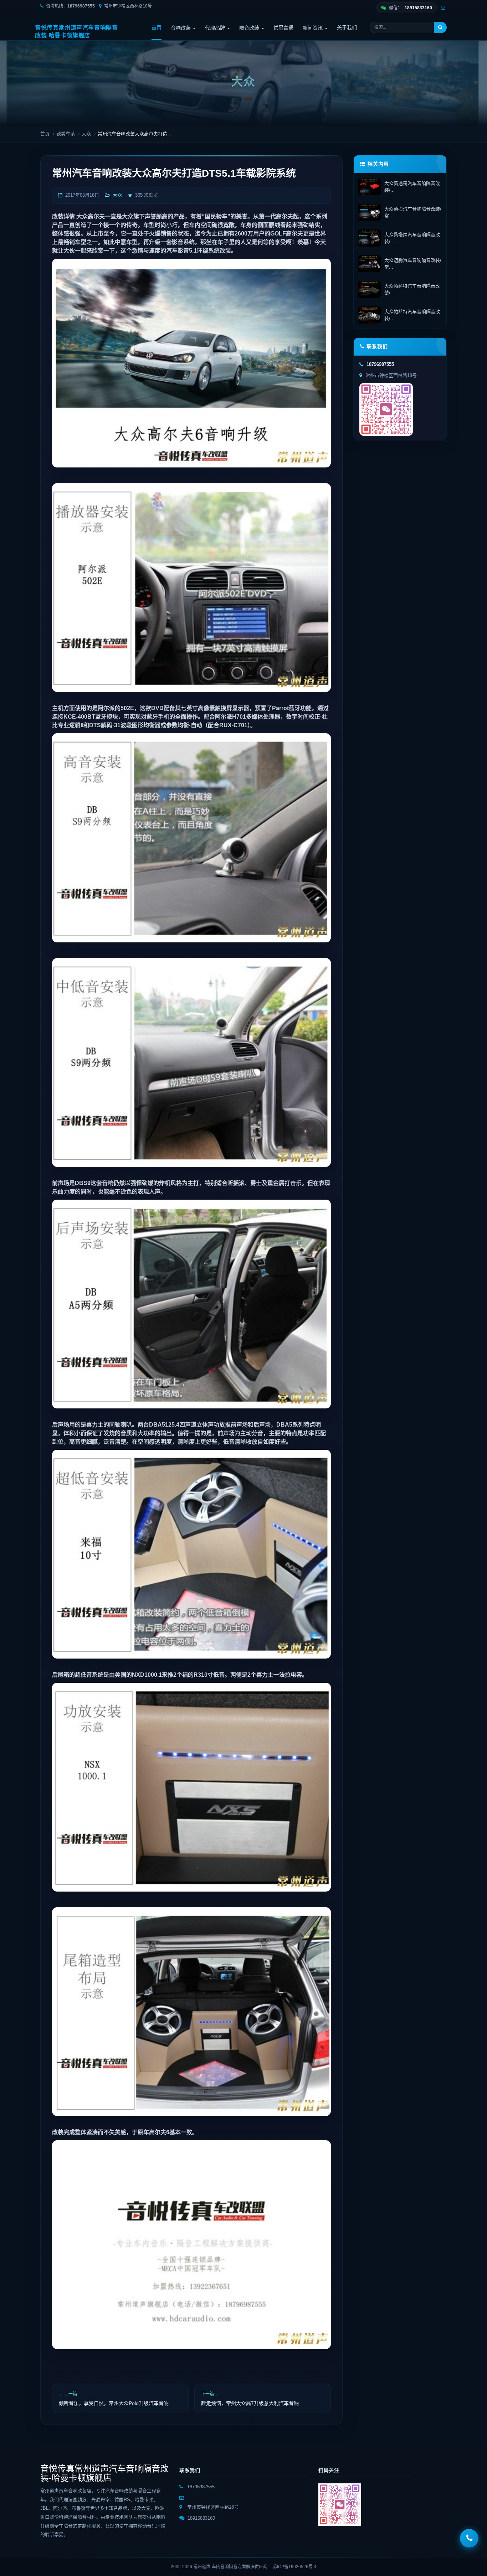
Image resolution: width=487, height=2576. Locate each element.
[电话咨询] (469, 2538)
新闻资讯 (313, 28)
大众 (86, 134)
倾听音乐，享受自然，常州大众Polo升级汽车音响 (114, 2403)
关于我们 (347, 27)
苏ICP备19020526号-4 (295, 2567)
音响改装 (181, 28)
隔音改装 (250, 28)
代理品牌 (216, 28)
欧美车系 (66, 134)
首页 (157, 27)
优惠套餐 (283, 27)
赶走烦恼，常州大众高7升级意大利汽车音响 (250, 2403)
